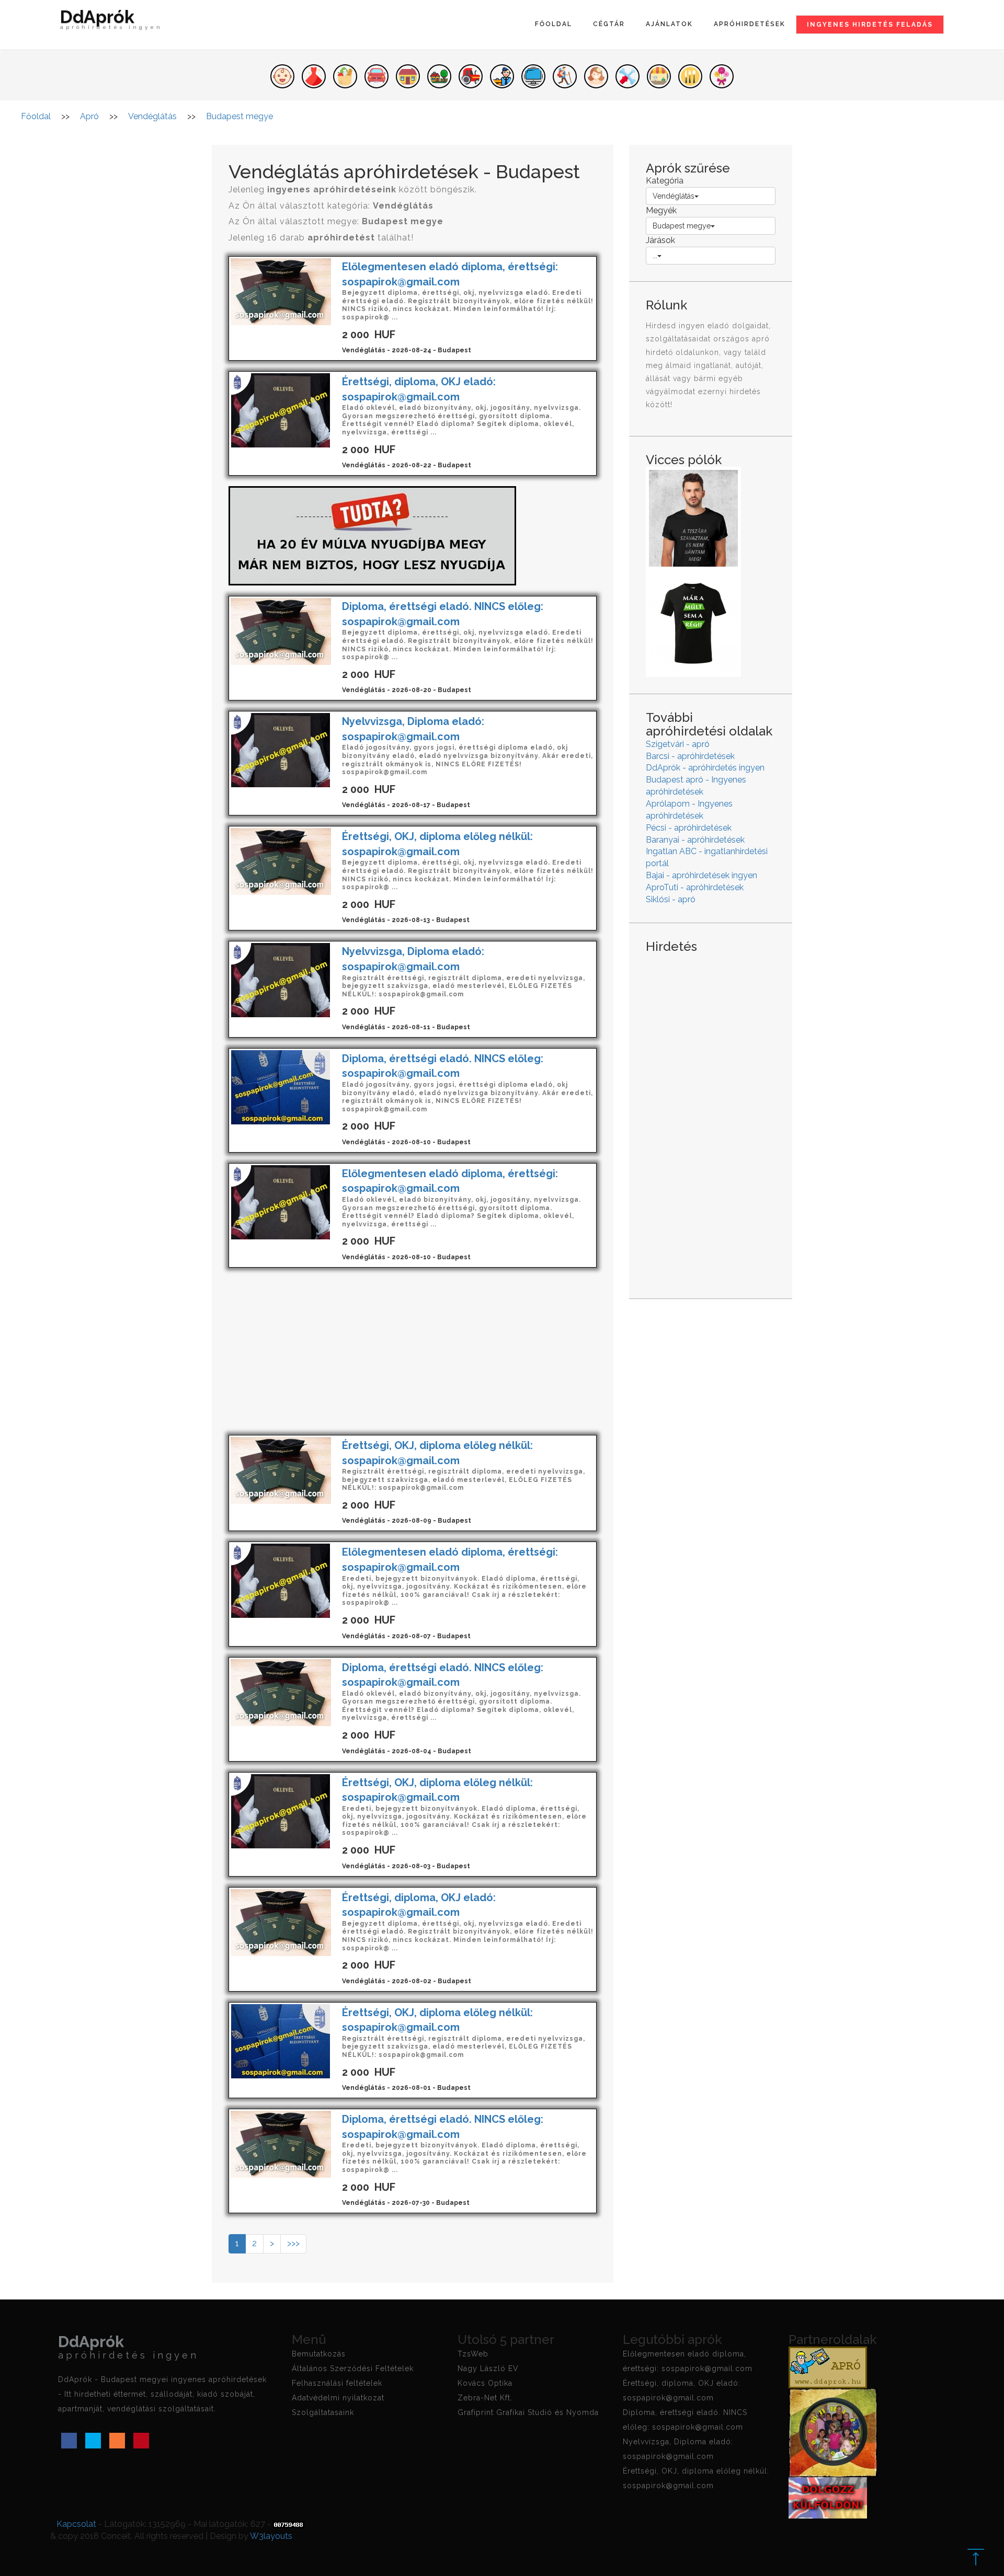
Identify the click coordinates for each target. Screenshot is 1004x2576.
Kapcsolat (76, 2524)
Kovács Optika (485, 2383)
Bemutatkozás (319, 2354)
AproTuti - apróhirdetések (695, 887)
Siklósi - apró (671, 899)
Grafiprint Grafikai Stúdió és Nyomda (528, 2412)
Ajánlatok (669, 24)
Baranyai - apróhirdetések (695, 840)
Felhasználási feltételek (337, 2383)
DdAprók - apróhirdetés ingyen (705, 768)
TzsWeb (473, 2354)
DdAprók (111, 21)
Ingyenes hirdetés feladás (870, 25)
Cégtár (609, 24)
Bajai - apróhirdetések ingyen (701, 875)
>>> (293, 2243)
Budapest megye (682, 226)
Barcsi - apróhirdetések (690, 756)
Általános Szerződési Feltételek (353, 2368)
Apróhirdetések (750, 24)
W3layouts (271, 2536)
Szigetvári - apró (678, 744)
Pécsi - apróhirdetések (689, 828)
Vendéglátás (674, 196)
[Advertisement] (413, 1351)
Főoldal (554, 24)
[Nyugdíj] (372, 535)
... (655, 256)
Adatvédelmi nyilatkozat (338, 2398)
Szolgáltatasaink (323, 2412)
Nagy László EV (488, 2368)
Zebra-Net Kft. (485, 2398)
